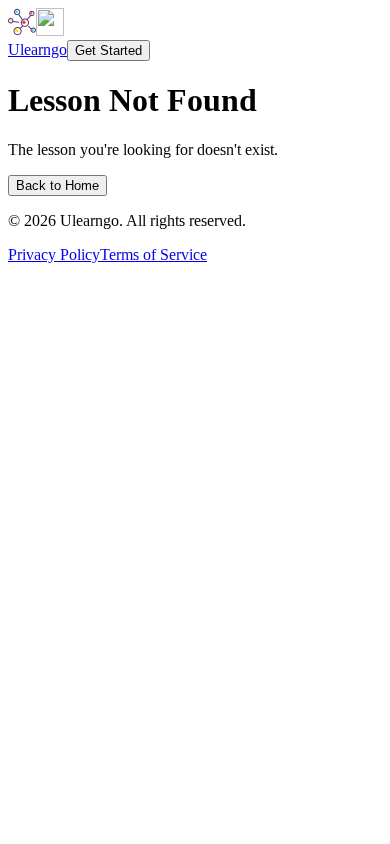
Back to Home (57, 185)
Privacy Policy (54, 254)
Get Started (108, 50)
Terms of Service (153, 254)
